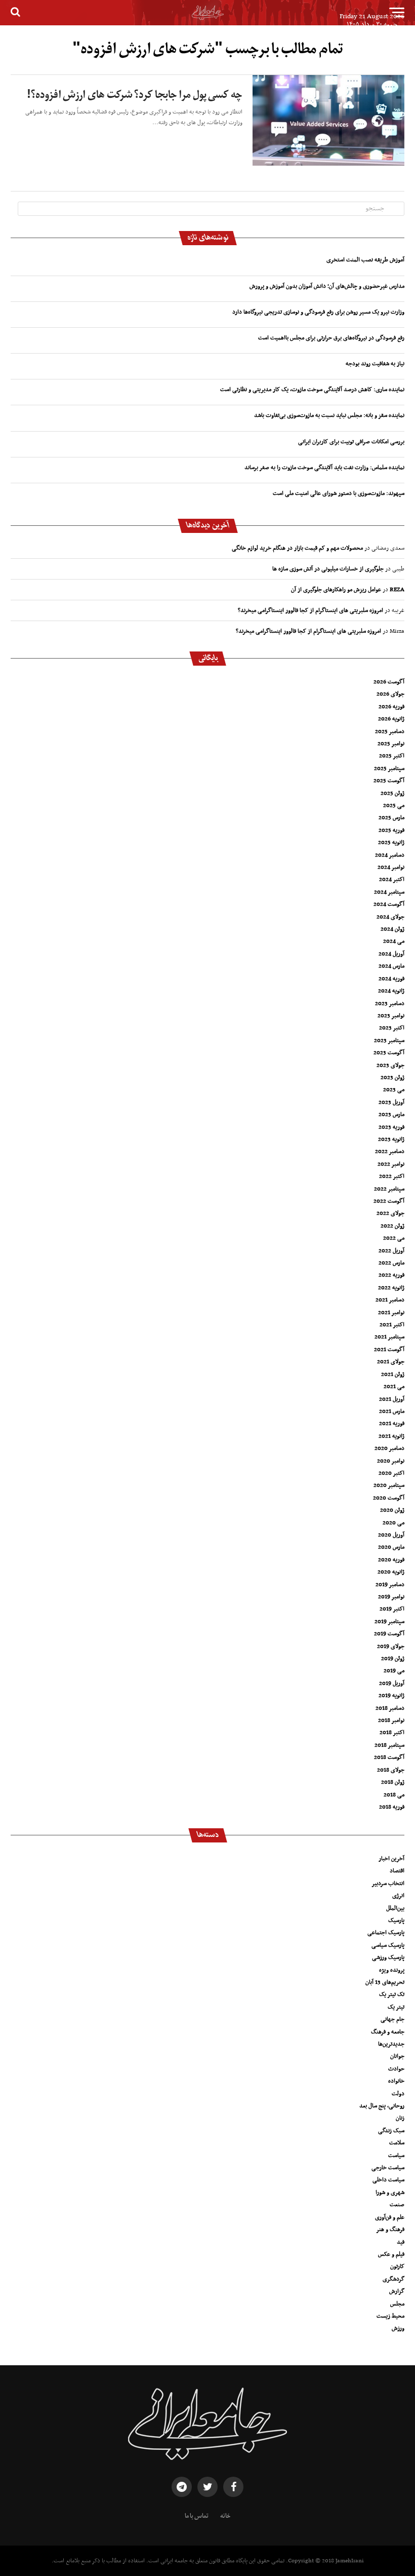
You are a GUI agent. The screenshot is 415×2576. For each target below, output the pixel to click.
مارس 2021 (392, 1411)
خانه (225, 2516)
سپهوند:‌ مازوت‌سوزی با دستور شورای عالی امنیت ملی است (339, 493)
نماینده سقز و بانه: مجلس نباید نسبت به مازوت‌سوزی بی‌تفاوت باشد (329, 415)
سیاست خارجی (388, 2168)
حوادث (396, 2069)
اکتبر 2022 (392, 1176)
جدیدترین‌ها (391, 2044)
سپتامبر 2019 (389, 1622)
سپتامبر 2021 (389, 1337)
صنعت (397, 2205)
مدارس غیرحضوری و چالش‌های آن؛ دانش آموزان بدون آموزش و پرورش (327, 286)
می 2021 (394, 1387)
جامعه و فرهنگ (388, 2032)
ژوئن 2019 (393, 1659)
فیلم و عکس (391, 2254)
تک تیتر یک (392, 1994)
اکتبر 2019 (392, 1609)
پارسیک (396, 1920)
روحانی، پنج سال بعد (382, 2106)
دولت (398, 2094)
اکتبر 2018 (392, 1733)
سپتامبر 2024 (389, 892)
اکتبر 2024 (392, 879)
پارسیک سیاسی (388, 1945)
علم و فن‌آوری (390, 2217)
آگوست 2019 (389, 1634)
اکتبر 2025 (392, 756)
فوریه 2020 (391, 1560)
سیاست (396, 2156)
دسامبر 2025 (390, 732)
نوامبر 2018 (391, 1720)
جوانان (397, 2056)
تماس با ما (197, 2516)
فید (401, 2242)
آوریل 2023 (391, 1102)
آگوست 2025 (389, 781)
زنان (400, 2118)
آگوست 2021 (389, 1350)
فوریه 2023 (391, 1127)
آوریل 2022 (391, 1251)
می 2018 (394, 1795)
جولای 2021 (391, 1362)
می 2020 (393, 1523)
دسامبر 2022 (390, 1151)
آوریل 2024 (391, 954)
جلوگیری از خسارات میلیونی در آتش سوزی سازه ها (328, 569)
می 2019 (394, 1671)
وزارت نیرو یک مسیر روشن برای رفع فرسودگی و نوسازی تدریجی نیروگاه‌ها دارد (318, 312)
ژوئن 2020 (392, 1510)
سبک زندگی (391, 2131)
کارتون (397, 2266)
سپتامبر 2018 (389, 1745)
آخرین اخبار (391, 1859)
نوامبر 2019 (391, 1597)
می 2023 (394, 1090)
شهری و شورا (390, 2193)
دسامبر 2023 (390, 1004)
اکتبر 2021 (392, 1325)
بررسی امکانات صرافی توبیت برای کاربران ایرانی (351, 442)
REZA (397, 590)
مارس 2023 (391, 1114)
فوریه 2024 (391, 979)
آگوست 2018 (389, 1757)
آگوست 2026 (389, 682)
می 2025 (394, 805)
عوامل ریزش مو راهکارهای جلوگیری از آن (336, 590)
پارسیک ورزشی (388, 1957)
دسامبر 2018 (390, 1708)
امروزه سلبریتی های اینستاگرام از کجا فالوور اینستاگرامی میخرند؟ (310, 610)
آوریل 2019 (392, 1683)
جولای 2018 (391, 1770)
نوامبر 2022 (391, 1164)
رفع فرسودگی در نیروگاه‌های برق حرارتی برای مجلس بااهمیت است (331, 338)
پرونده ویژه (392, 1970)
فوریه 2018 (392, 1807)
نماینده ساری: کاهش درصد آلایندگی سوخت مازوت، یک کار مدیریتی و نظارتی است (312, 390)
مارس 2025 (391, 818)
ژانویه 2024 (391, 991)
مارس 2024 (391, 966)
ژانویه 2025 (391, 842)
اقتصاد (397, 1871)
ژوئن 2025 (392, 793)
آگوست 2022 (389, 1201)
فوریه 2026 (391, 707)
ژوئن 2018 (393, 1782)
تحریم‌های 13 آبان (385, 1982)
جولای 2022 (390, 1213)
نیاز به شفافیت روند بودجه (375, 364)
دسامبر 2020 (389, 1448)
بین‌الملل (395, 1908)
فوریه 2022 (391, 1275)
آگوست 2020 (389, 1498)
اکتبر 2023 (392, 1028)
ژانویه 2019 (391, 1696)
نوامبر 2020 (391, 1461)
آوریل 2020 (391, 1535)
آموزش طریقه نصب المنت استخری (365, 260)
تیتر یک (396, 2007)
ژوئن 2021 (393, 1374)
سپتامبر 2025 (389, 768)
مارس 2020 (391, 1547)
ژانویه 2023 (391, 1139)
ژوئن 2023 (392, 1078)
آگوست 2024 (389, 904)
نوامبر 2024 (391, 867)
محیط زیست (390, 2316)
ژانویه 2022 (391, 1288)
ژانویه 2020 (391, 1572)
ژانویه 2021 (391, 1436)
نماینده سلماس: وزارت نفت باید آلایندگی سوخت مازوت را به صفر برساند (324, 468)
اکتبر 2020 (391, 1473)
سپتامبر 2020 (389, 1485)
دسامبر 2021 (390, 1300)
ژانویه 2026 (391, 719)
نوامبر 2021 (391, 1313)
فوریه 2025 (391, 830)
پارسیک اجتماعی (386, 1933)
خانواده (396, 2081)
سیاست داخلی (388, 2180)
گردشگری (393, 2279)
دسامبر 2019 (390, 1585)
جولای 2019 (391, 1646)
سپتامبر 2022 (389, 1189)
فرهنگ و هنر (390, 2229)
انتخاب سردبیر (388, 1883)
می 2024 (394, 941)
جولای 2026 (390, 694)
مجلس (397, 2304)
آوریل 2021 (392, 1399)
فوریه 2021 (392, 1424)
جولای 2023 (390, 1065)
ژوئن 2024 (392, 929)
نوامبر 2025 (391, 744)
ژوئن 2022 (392, 1226)
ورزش (398, 2328)
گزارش (397, 2291)
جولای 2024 (390, 917)
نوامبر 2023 (391, 1016)
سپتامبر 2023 (389, 1041)
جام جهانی (392, 2019)
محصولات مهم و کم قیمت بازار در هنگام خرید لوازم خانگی (297, 548)
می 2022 (394, 1238)
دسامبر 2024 (390, 855)
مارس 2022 (391, 1263)
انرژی (398, 1896)
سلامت (397, 2143)
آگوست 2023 (389, 1053)
